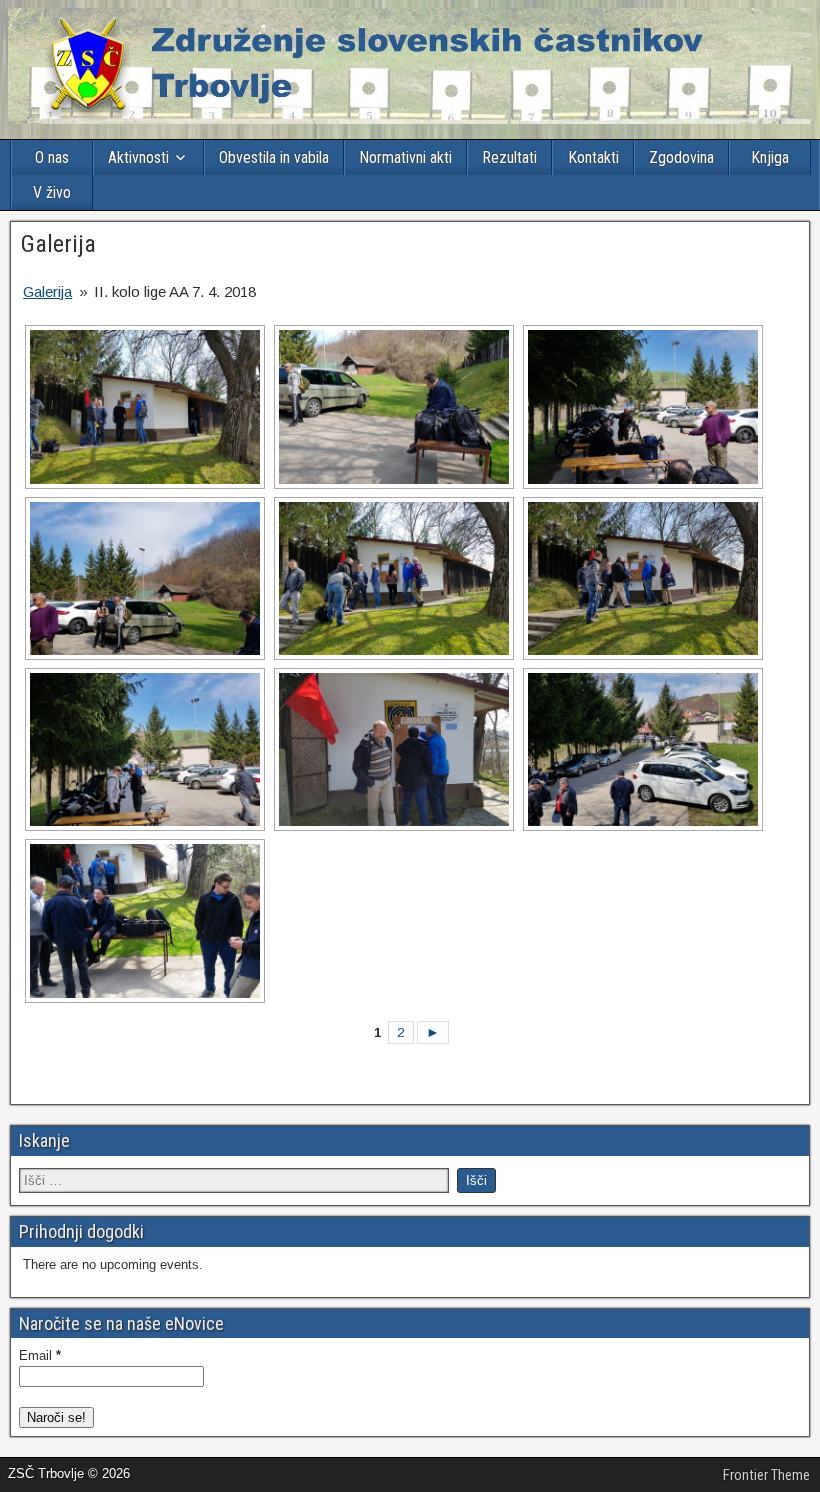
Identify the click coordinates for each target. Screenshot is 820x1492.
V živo (52, 192)
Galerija (58, 244)
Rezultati (509, 157)
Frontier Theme (766, 1475)
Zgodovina (681, 157)
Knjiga (770, 157)
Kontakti (593, 157)
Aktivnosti (138, 157)
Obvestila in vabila (274, 157)
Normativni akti (405, 157)
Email (40, 1355)
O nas (52, 157)
